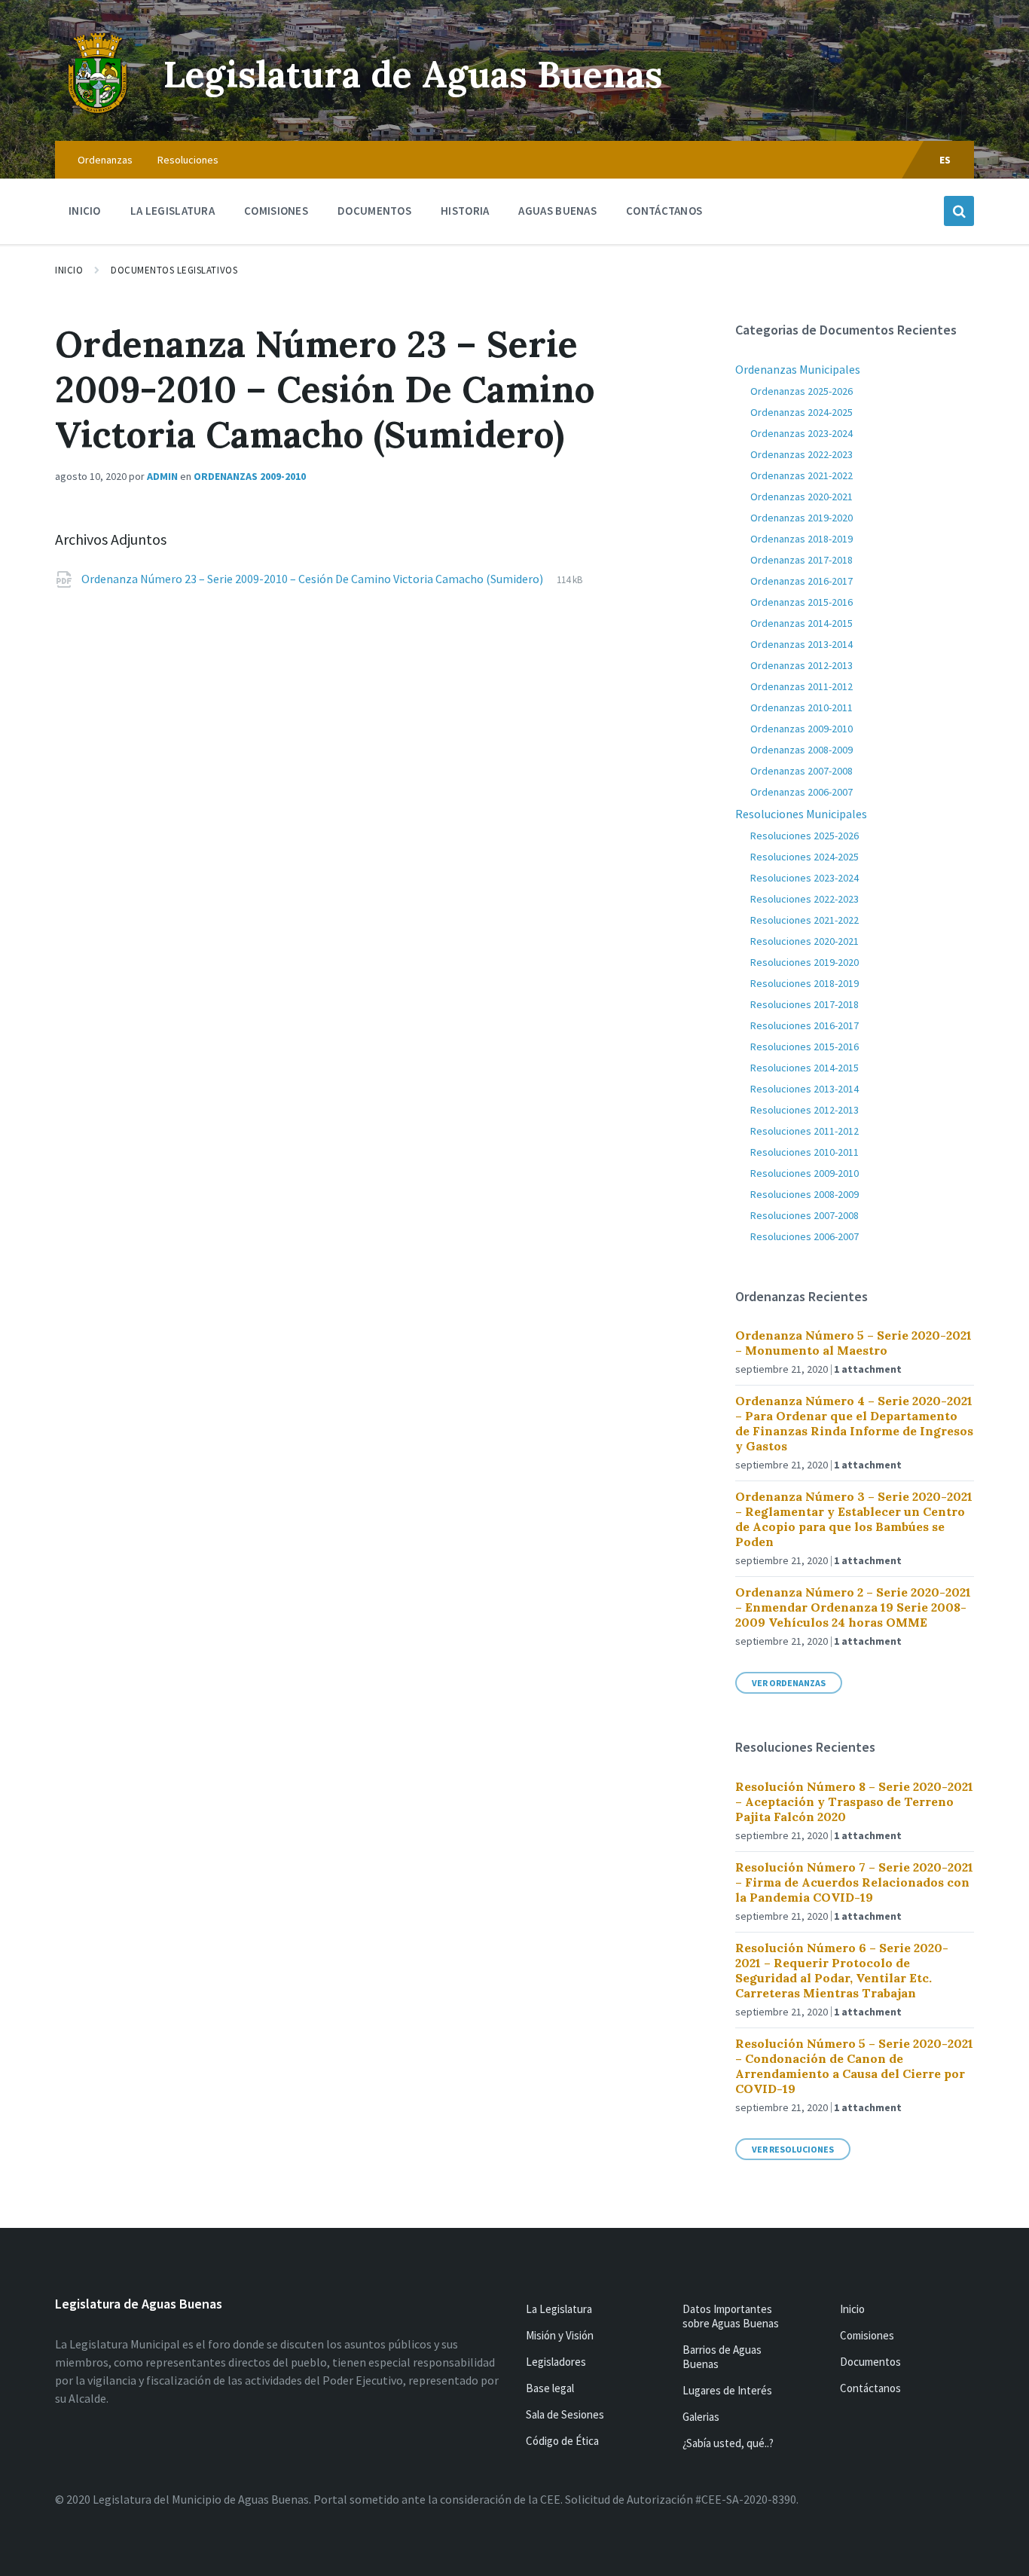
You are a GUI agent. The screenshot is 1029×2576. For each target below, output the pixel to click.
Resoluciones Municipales (801, 814)
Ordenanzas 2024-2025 (802, 412)
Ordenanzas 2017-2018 (802, 560)
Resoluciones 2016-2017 (805, 1025)
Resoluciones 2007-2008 (805, 1215)
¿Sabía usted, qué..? (728, 2443)
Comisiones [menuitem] (276, 211)
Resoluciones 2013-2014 (805, 1089)
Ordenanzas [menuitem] (105, 160)
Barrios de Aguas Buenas (722, 2357)
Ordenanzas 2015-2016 (802, 602)
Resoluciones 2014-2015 (805, 1068)
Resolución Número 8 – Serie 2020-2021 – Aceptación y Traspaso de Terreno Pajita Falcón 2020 (854, 1801)
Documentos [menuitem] (374, 211)
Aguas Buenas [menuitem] (557, 211)
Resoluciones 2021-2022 (805, 920)
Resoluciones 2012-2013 (805, 1110)
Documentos (870, 2362)
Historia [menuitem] (465, 211)
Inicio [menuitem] (85, 211)
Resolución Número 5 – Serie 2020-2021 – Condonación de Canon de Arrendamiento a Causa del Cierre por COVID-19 (854, 2066)
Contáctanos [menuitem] (664, 211)
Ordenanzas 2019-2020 (802, 518)
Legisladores (556, 2362)
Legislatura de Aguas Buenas (413, 74)
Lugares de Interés (727, 2390)
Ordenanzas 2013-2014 (802, 644)
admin (162, 476)
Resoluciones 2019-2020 (805, 962)
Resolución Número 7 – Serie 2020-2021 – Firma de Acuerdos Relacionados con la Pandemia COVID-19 (854, 1882)
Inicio (69, 270)
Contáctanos (870, 2388)
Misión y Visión (560, 2335)
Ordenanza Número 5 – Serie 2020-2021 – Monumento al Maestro (853, 1343)
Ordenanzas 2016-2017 (802, 581)
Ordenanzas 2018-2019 (802, 539)
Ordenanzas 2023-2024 (802, 433)
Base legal (550, 2388)
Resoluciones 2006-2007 (805, 1236)
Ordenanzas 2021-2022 (802, 475)
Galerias (701, 2417)
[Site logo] (98, 112)
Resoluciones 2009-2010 (805, 1173)
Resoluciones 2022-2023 (805, 899)
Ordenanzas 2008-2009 (802, 750)
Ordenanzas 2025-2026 (802, 391)
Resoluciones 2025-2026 (805, 836)
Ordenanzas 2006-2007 (802, 792)
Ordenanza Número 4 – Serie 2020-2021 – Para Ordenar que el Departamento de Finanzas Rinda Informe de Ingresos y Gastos (854, 1423)
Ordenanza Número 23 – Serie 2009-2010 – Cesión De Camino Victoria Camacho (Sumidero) (313, 579)
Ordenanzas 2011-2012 (802, 686)
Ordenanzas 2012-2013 (802, 665)
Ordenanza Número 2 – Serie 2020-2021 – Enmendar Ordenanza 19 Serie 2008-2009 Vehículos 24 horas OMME (853, 1607)
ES (945, 160)
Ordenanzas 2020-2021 (802, 497)
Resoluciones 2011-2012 (805, 1131)
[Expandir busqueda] (959, 211)
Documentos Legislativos (174, 270)
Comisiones (867, 2335)
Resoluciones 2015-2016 (805, 1047)
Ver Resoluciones (793, 2149)
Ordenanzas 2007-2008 (802, 771)
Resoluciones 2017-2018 (805, 1004)
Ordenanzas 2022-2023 (802, 454)
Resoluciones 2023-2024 (805, 878)
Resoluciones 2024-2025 (805, 857)
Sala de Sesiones (565, 2414)
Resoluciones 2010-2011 (805, 1152)
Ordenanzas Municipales (798, 369)
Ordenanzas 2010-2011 (802, 707)
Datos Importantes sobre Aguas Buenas (731, 2316)
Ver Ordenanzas (789, 1683)
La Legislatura (559, 2309)
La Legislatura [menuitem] (173, 211)
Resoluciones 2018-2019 (805, 983)
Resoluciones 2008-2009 (805, 1194)
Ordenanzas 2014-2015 (802, 623)
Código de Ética (562, 2441)
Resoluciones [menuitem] (188, 160)
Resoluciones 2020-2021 (805, 941)
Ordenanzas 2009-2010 (250, 476)
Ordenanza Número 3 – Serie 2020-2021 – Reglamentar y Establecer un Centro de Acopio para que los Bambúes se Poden (854, 1519)
